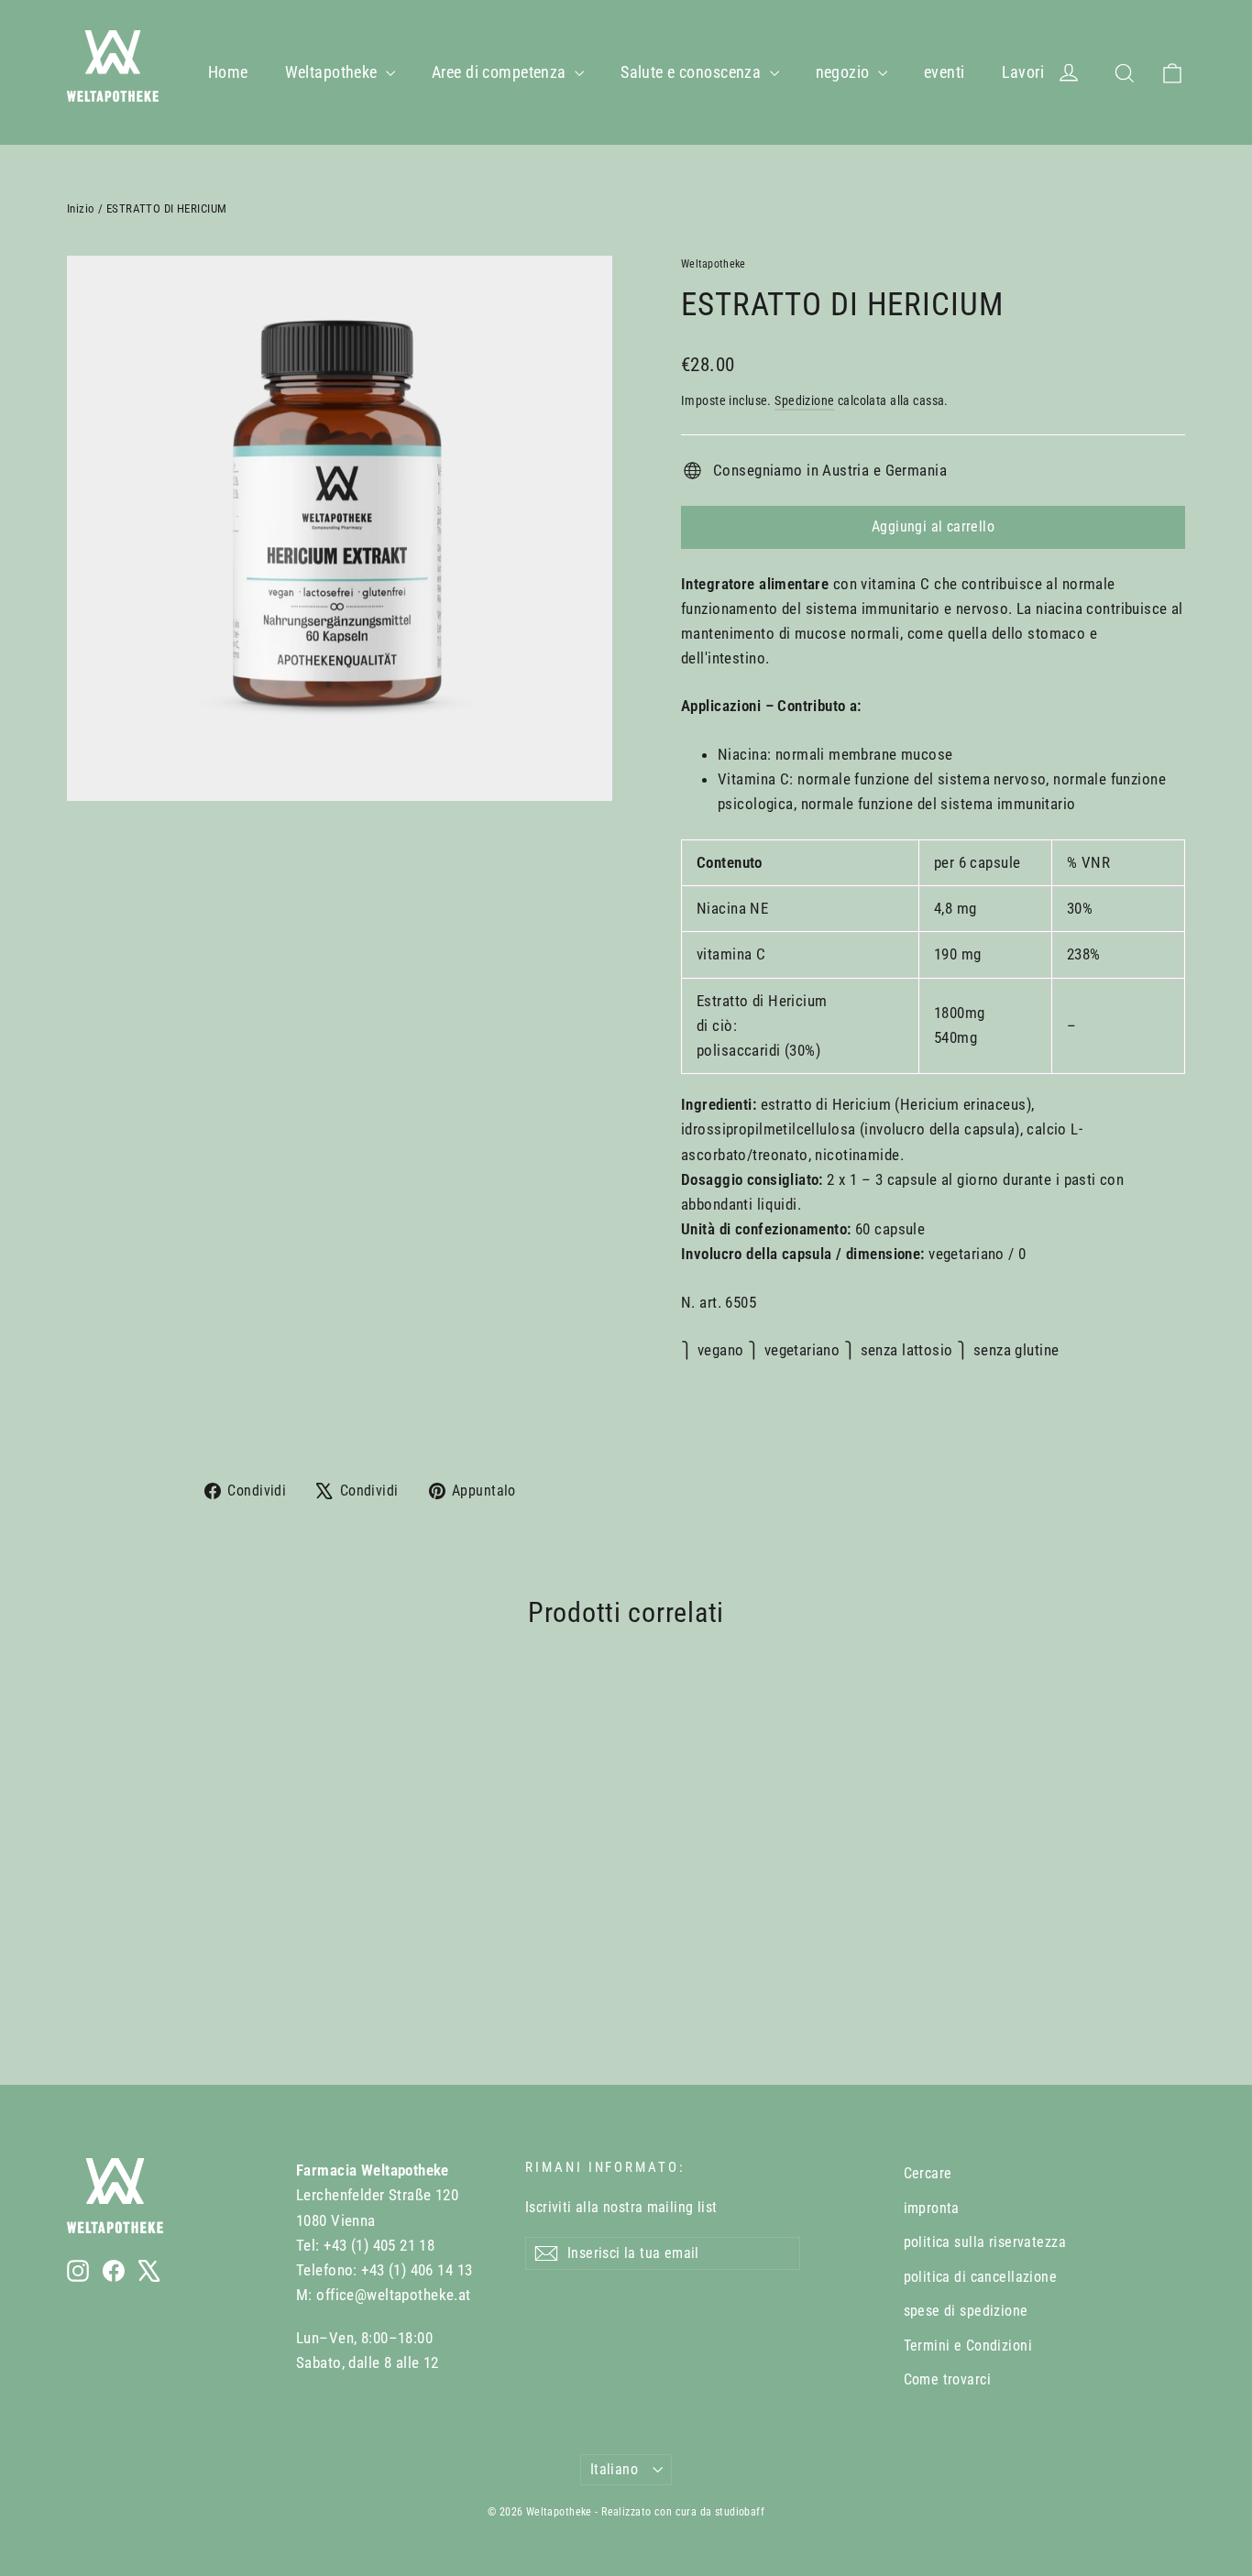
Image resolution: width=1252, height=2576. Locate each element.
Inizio (81, 208)
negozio (845, 72)
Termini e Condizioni (968, 2346)
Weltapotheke (334, 72)
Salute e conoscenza (693, 72)
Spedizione (804, 401)
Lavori (1023, 72)
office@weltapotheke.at (393, 2295)
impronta (932, 2208)
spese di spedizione (966, 2311)
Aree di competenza (501, 72)
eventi (944, 72)
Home (228, 72)
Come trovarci (948, 2379)
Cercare (928, 2173)
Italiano (614, 2469)
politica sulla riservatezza (985, 2242)
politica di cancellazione (981, 2277)
